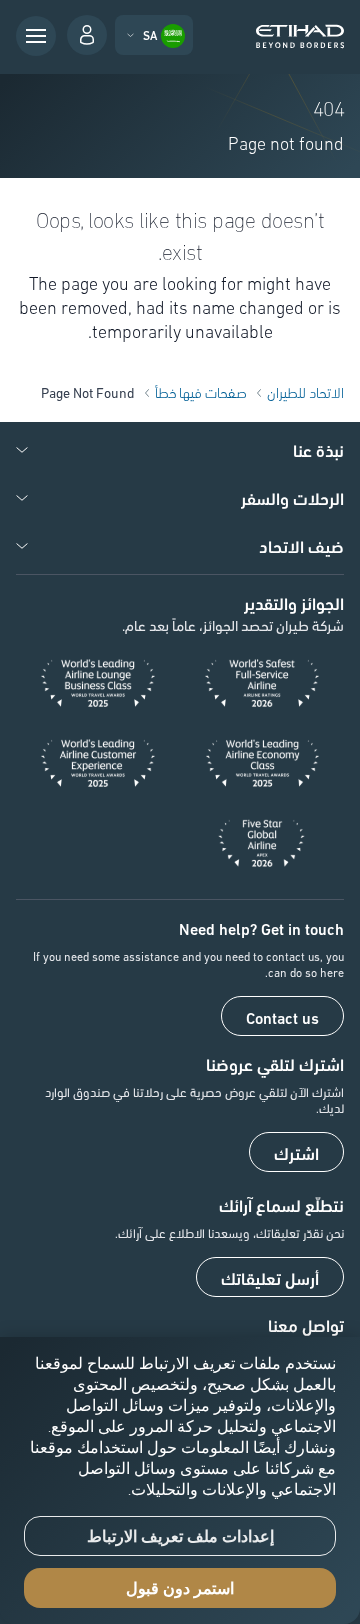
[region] (180, 1480)
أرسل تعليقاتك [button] (270, 1278)
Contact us (282, 1017)
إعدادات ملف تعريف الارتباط (180, 1536)
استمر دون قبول (180, 1588)
